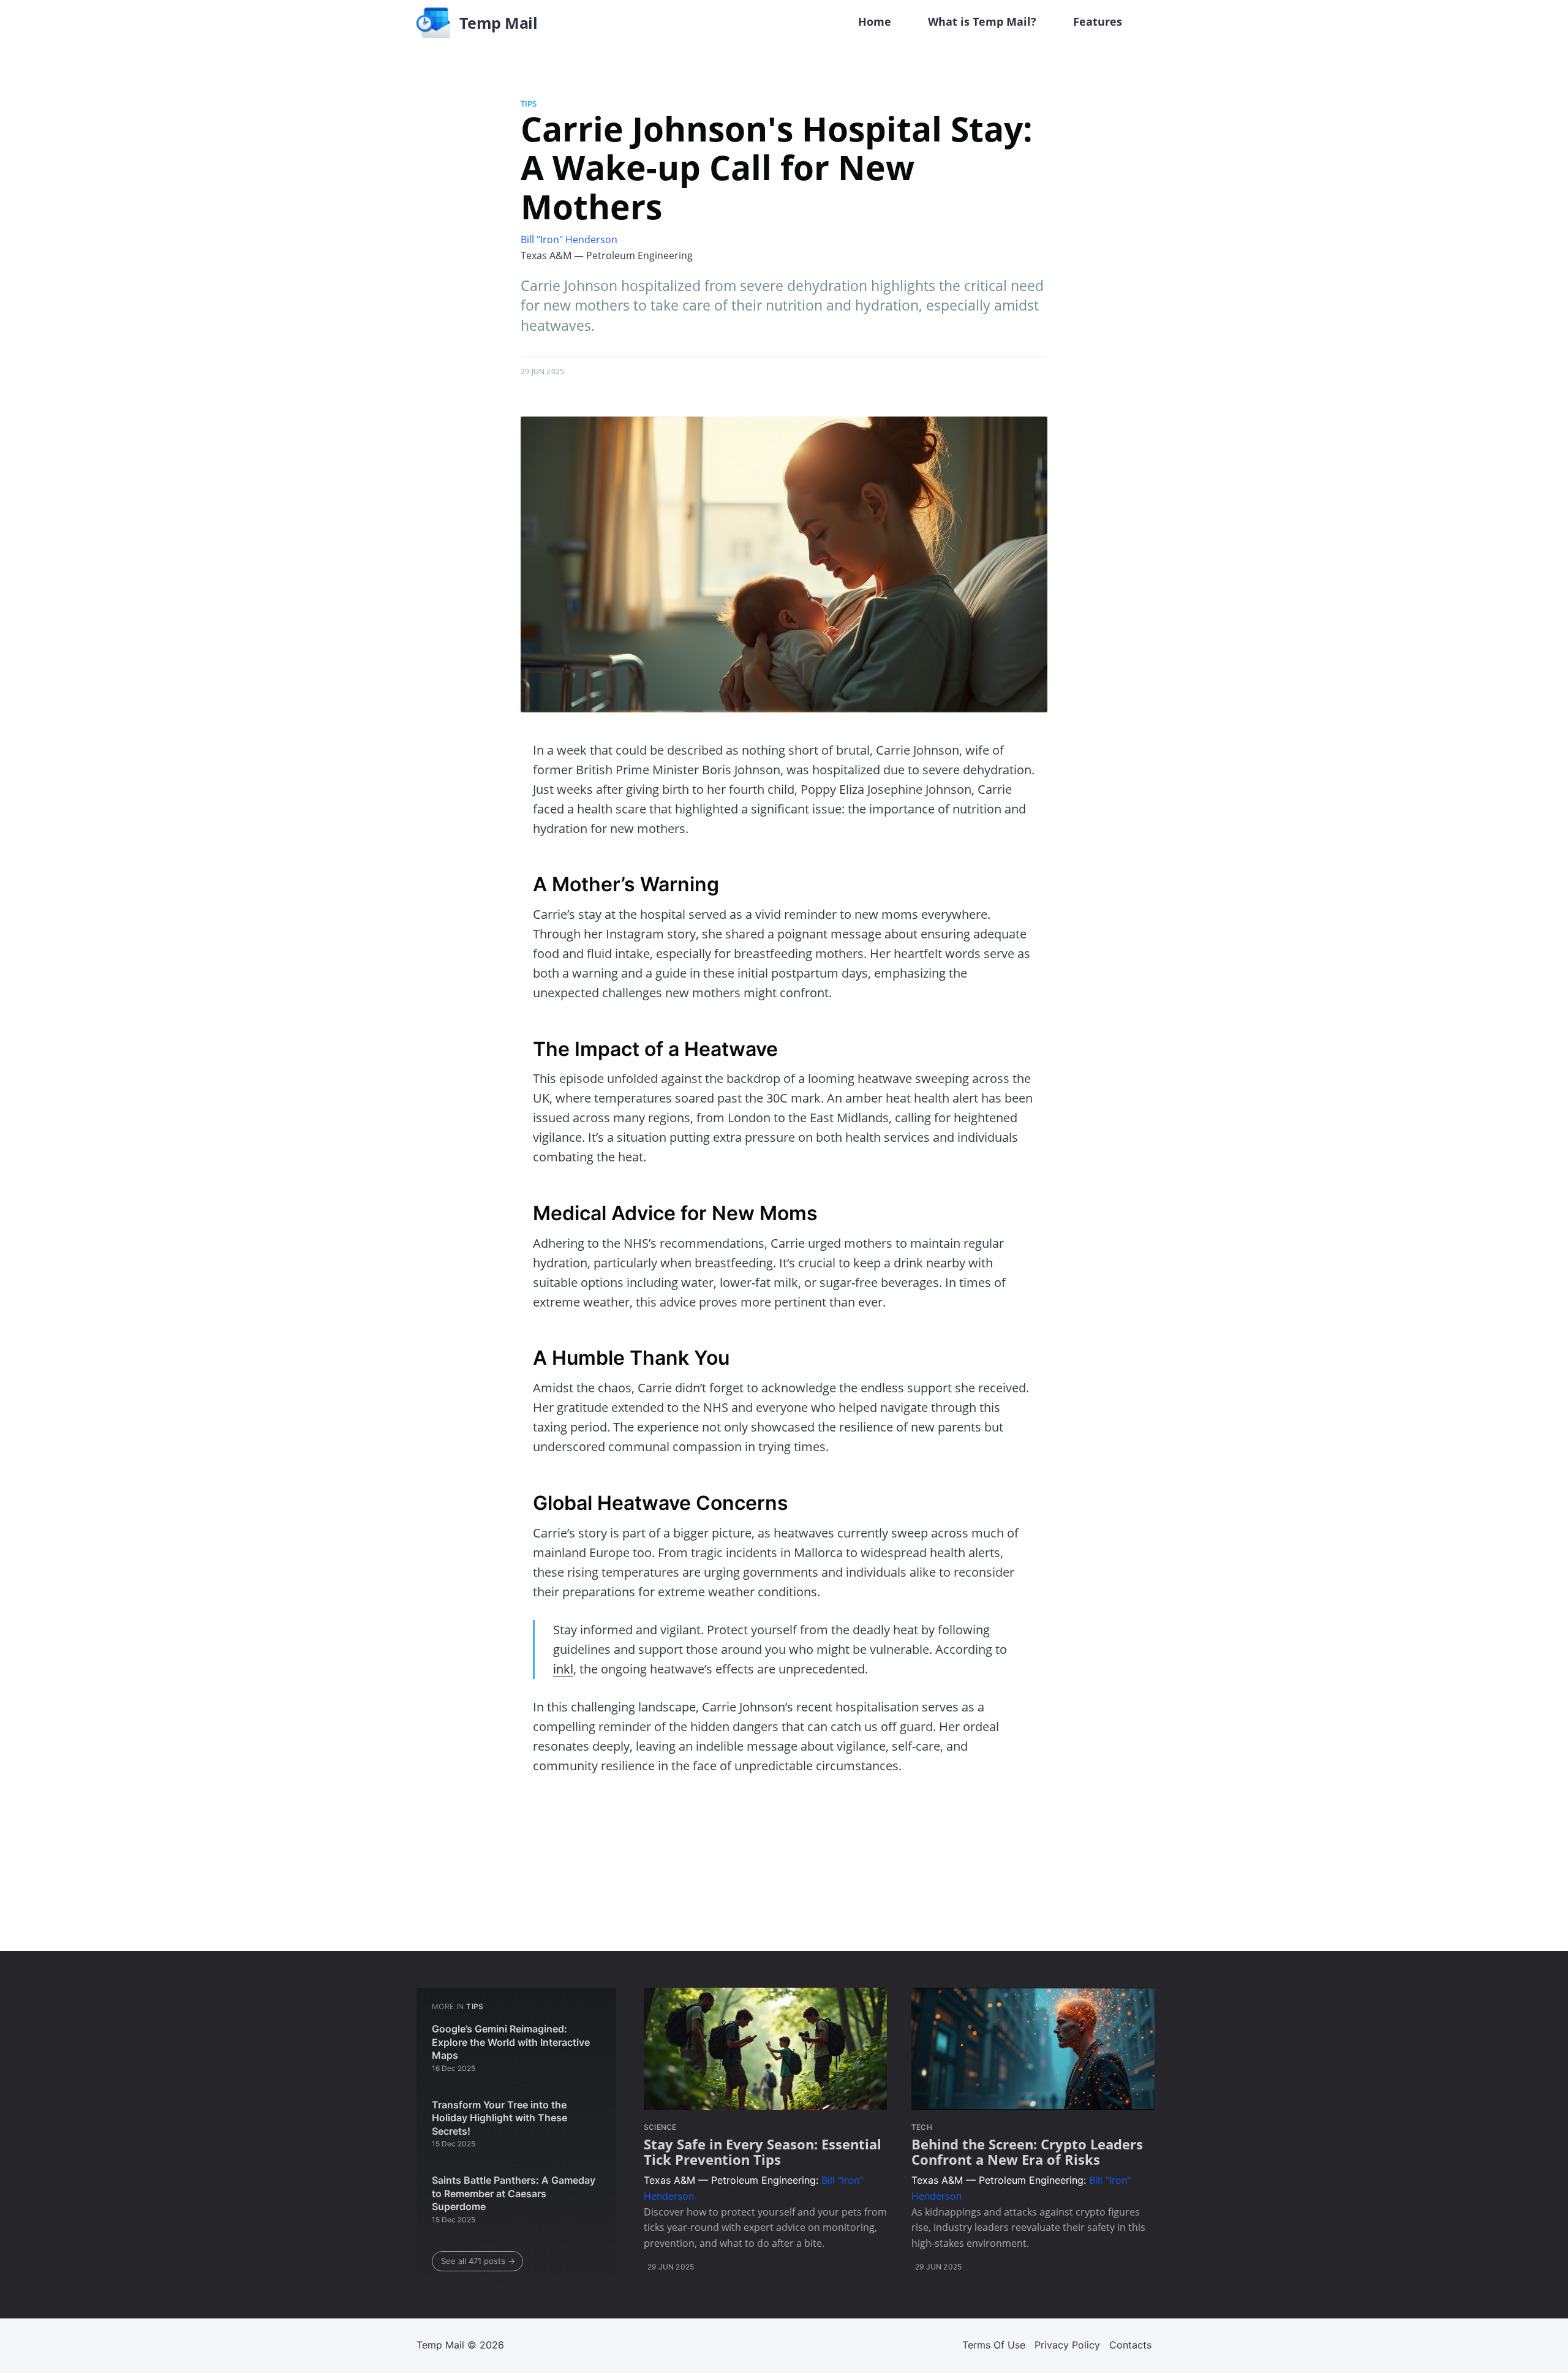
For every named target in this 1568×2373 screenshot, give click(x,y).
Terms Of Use (994, 2345)
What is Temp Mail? (982, 21)
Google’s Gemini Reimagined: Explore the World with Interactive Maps (511, 2042)
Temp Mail (440, 2345)
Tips (529, 104)
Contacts (1130, 2345)
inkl (563, 1669)
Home (875, 21)
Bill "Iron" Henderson (569, 240)
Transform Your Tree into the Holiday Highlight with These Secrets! (499, 2118)
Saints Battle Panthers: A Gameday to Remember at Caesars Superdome (514, 2193)
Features (1098, 21)
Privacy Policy (1067, 2345)
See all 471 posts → (478, 2261)
